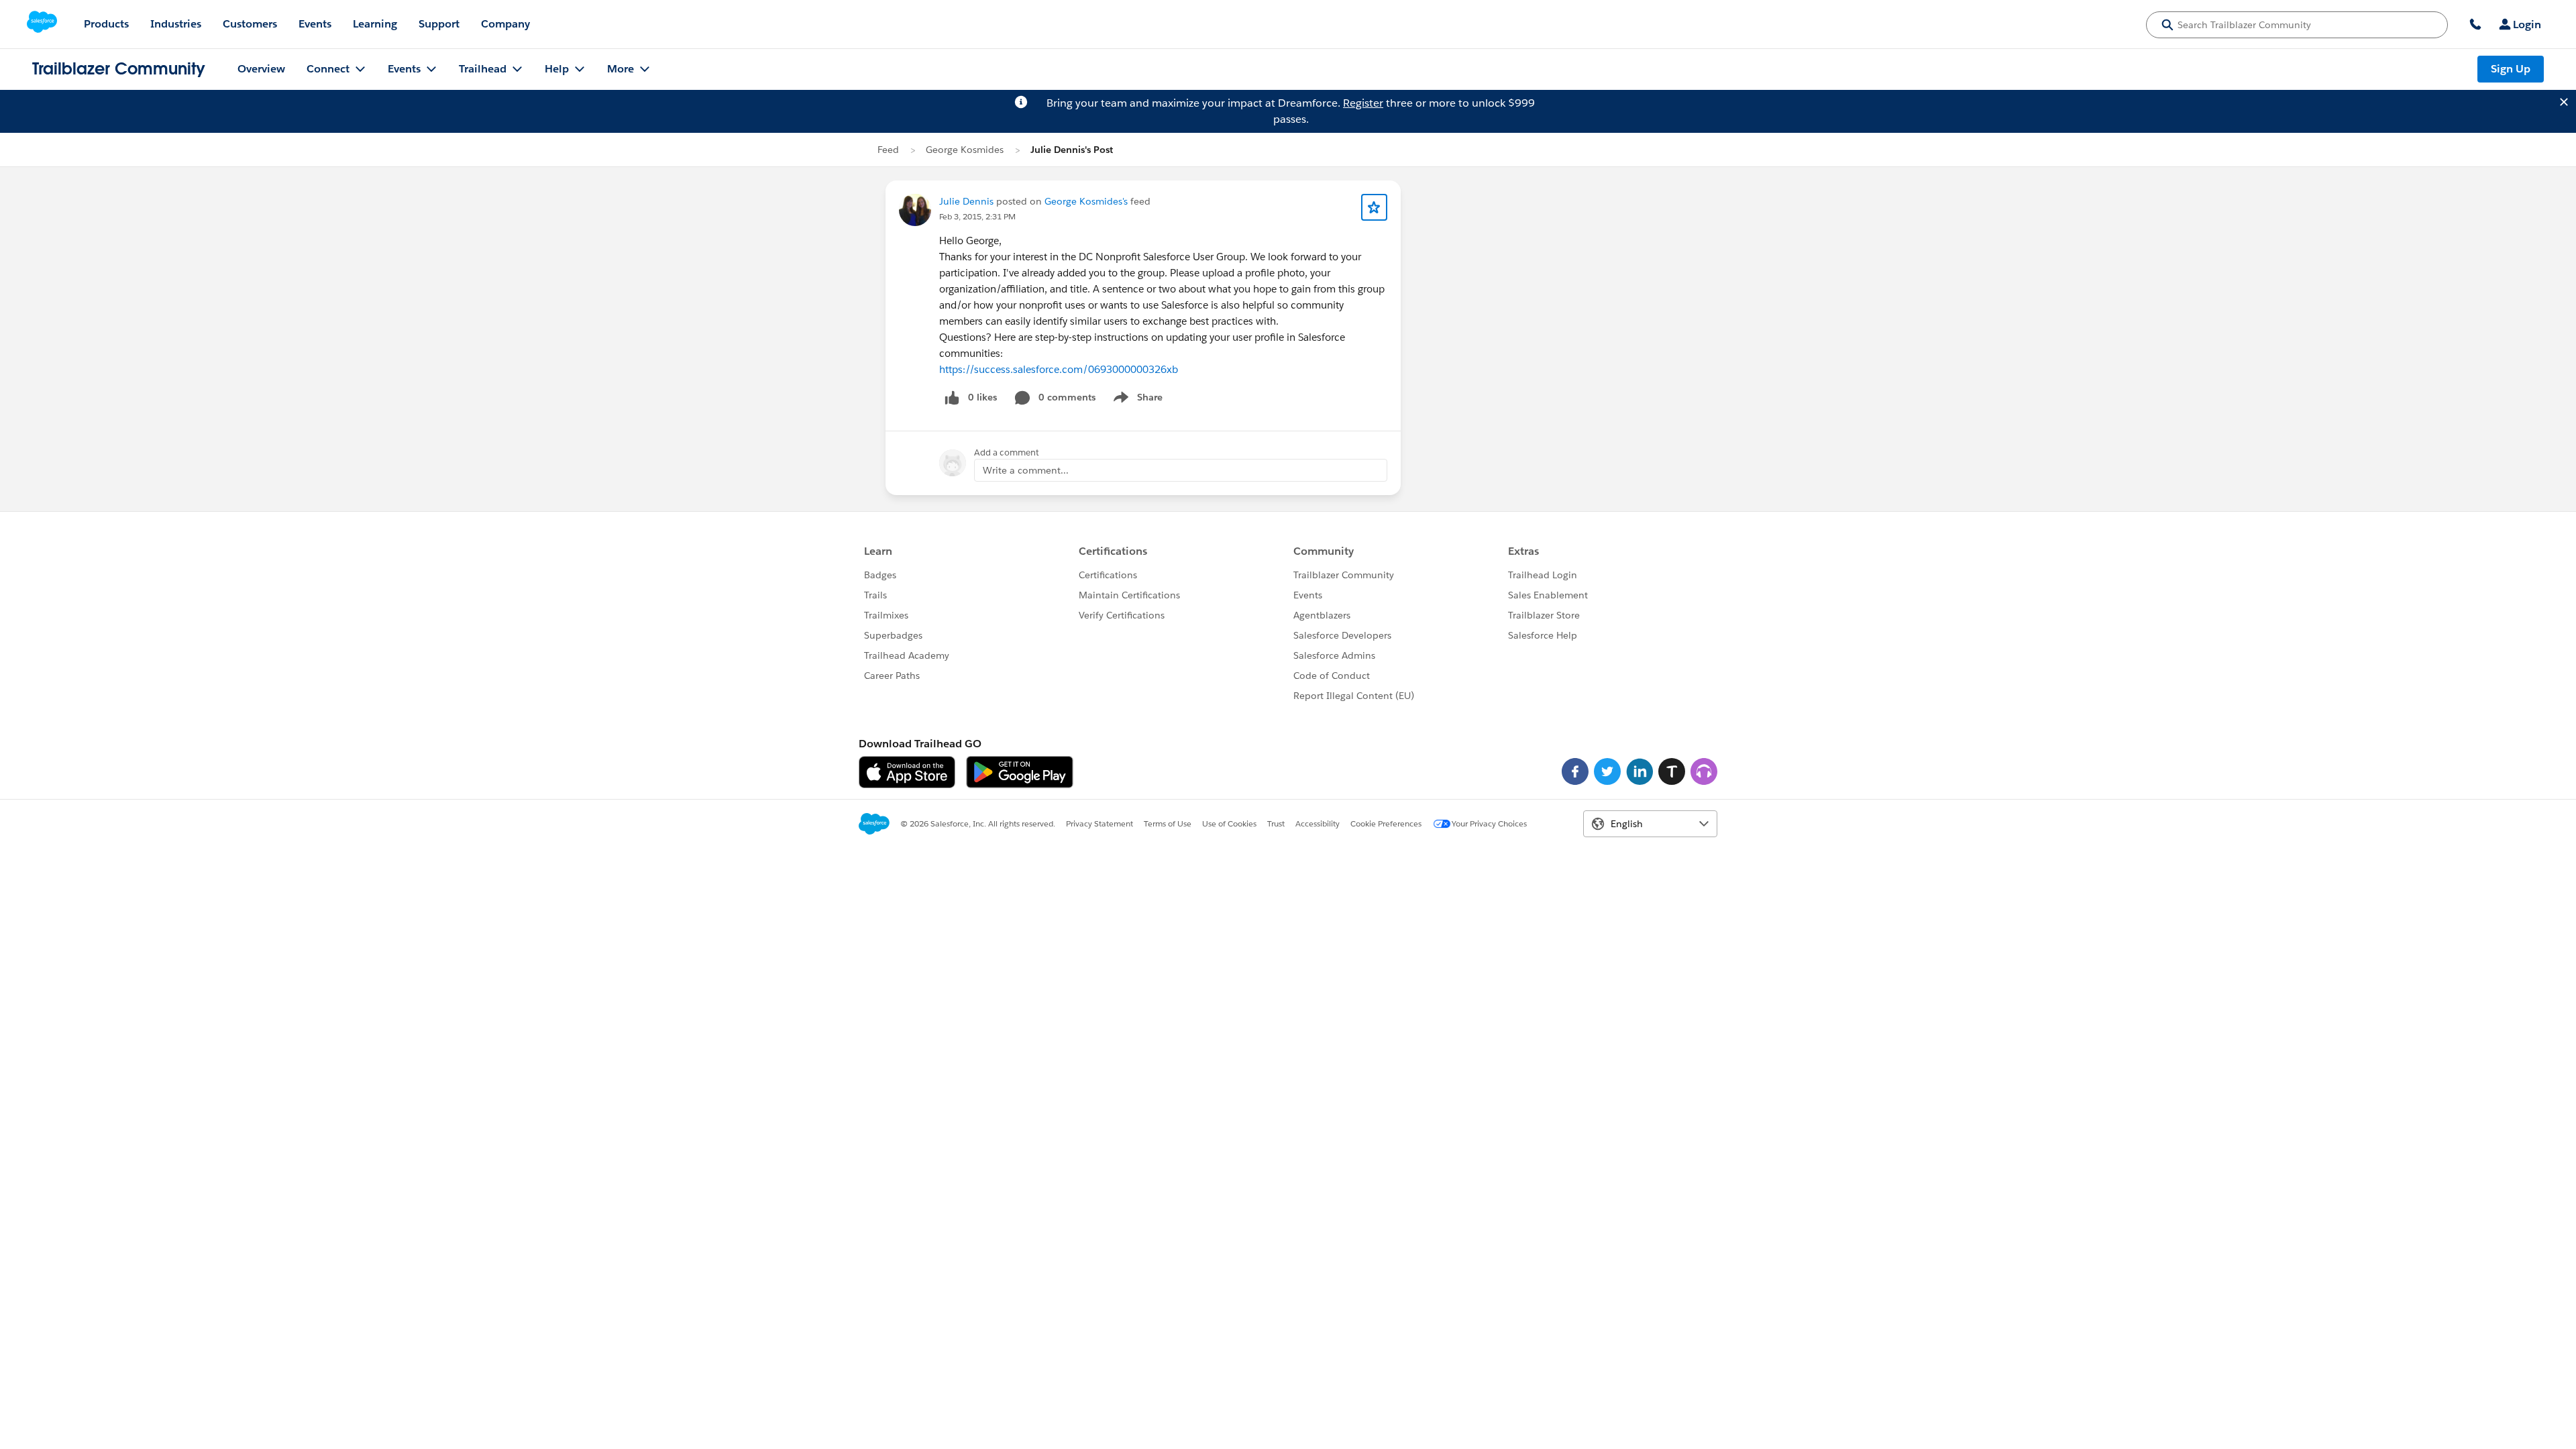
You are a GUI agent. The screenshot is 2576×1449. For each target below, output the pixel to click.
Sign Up (2511, 69)
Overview (261, 69)
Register (1363, 103)
